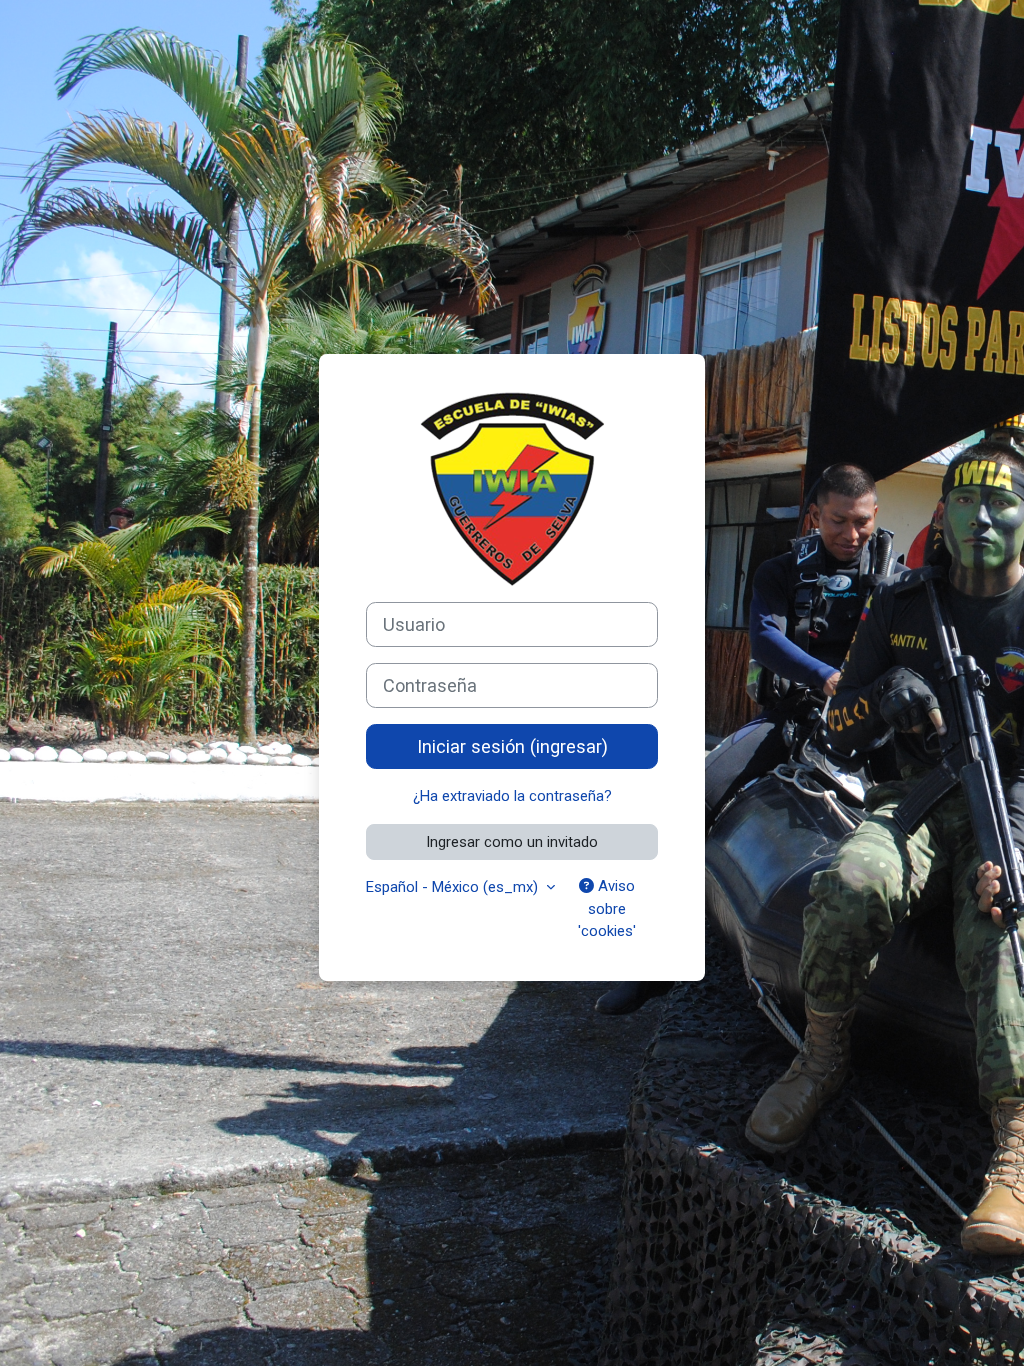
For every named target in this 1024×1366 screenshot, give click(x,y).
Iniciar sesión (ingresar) (512, 746)
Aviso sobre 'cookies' (607, 908)
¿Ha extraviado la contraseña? (512, 796)
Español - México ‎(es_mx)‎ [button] (454, 887)
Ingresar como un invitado (512, 842)
